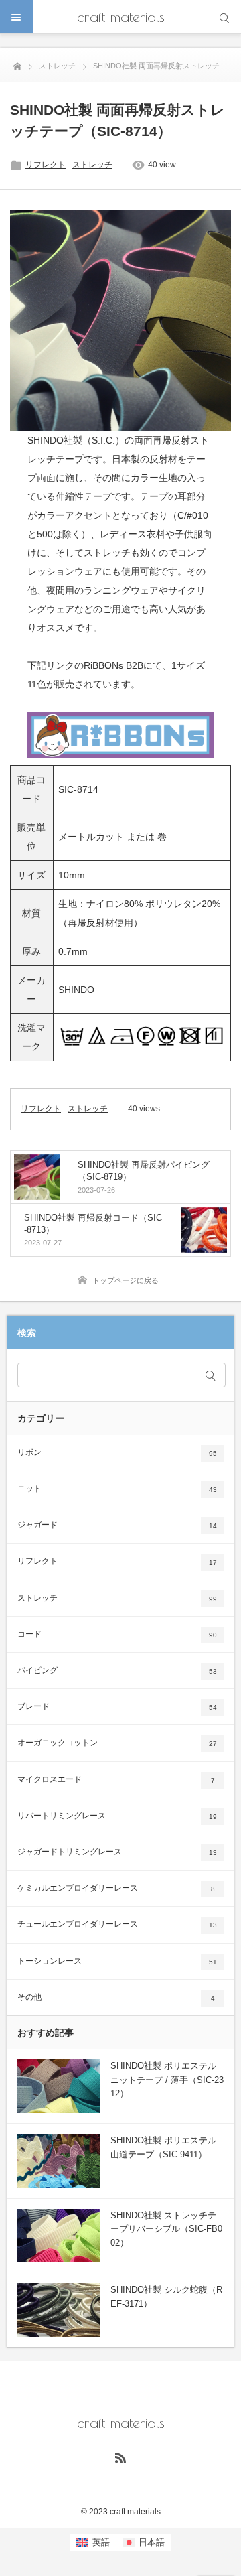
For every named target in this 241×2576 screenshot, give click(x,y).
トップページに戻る (126, 1280)
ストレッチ (92, 165)
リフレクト (46, 165)
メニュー (17, 17)
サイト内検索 (224, 17)
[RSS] (120, 2457)
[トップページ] (17, 64)
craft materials (121, 17)
